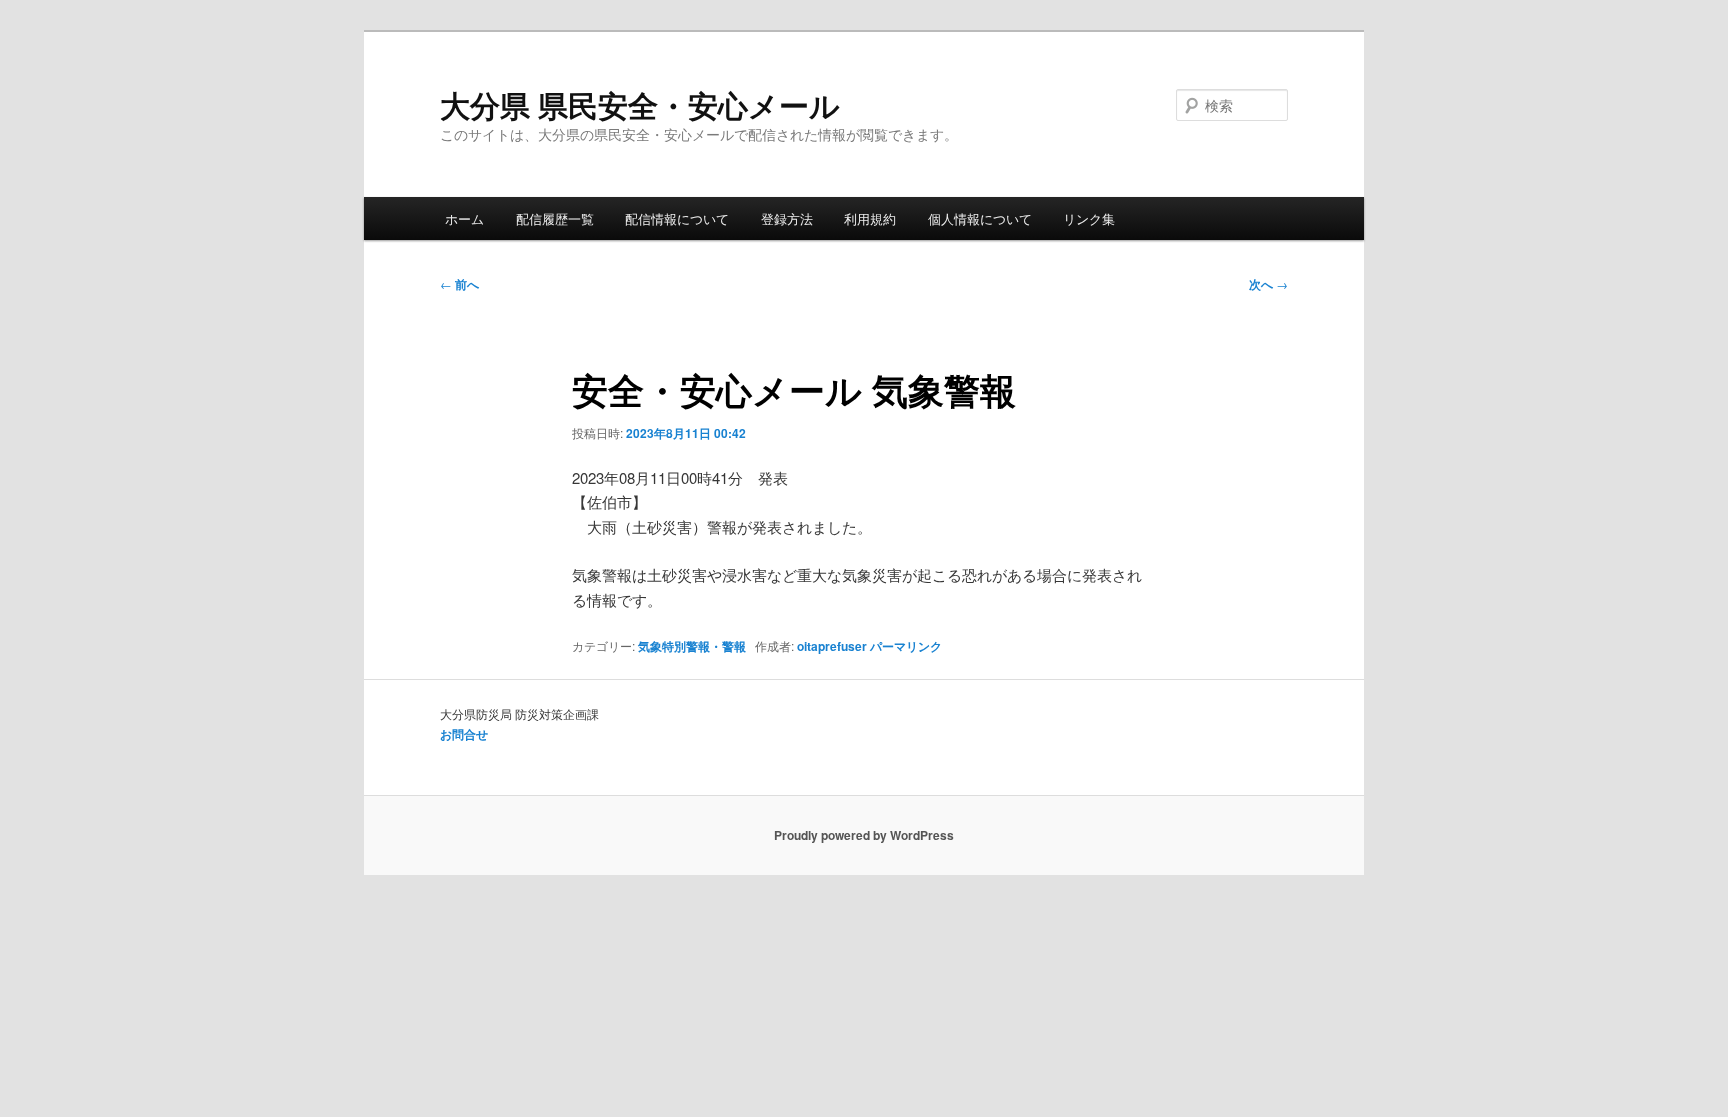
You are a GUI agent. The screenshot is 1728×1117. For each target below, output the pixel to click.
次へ (1268, 284)
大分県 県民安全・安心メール (640, 104)
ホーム (464, 218)
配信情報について (677, 218)
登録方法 (787, 218)
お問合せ (464, 734)
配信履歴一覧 (555, 218)
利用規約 (870, 218)
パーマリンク (906, 646)
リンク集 (1089, 218)
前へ (459, 284)
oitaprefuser (832, 646)
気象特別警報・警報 (692, 646)
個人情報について (980, 218)
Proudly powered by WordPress (864, 835)
